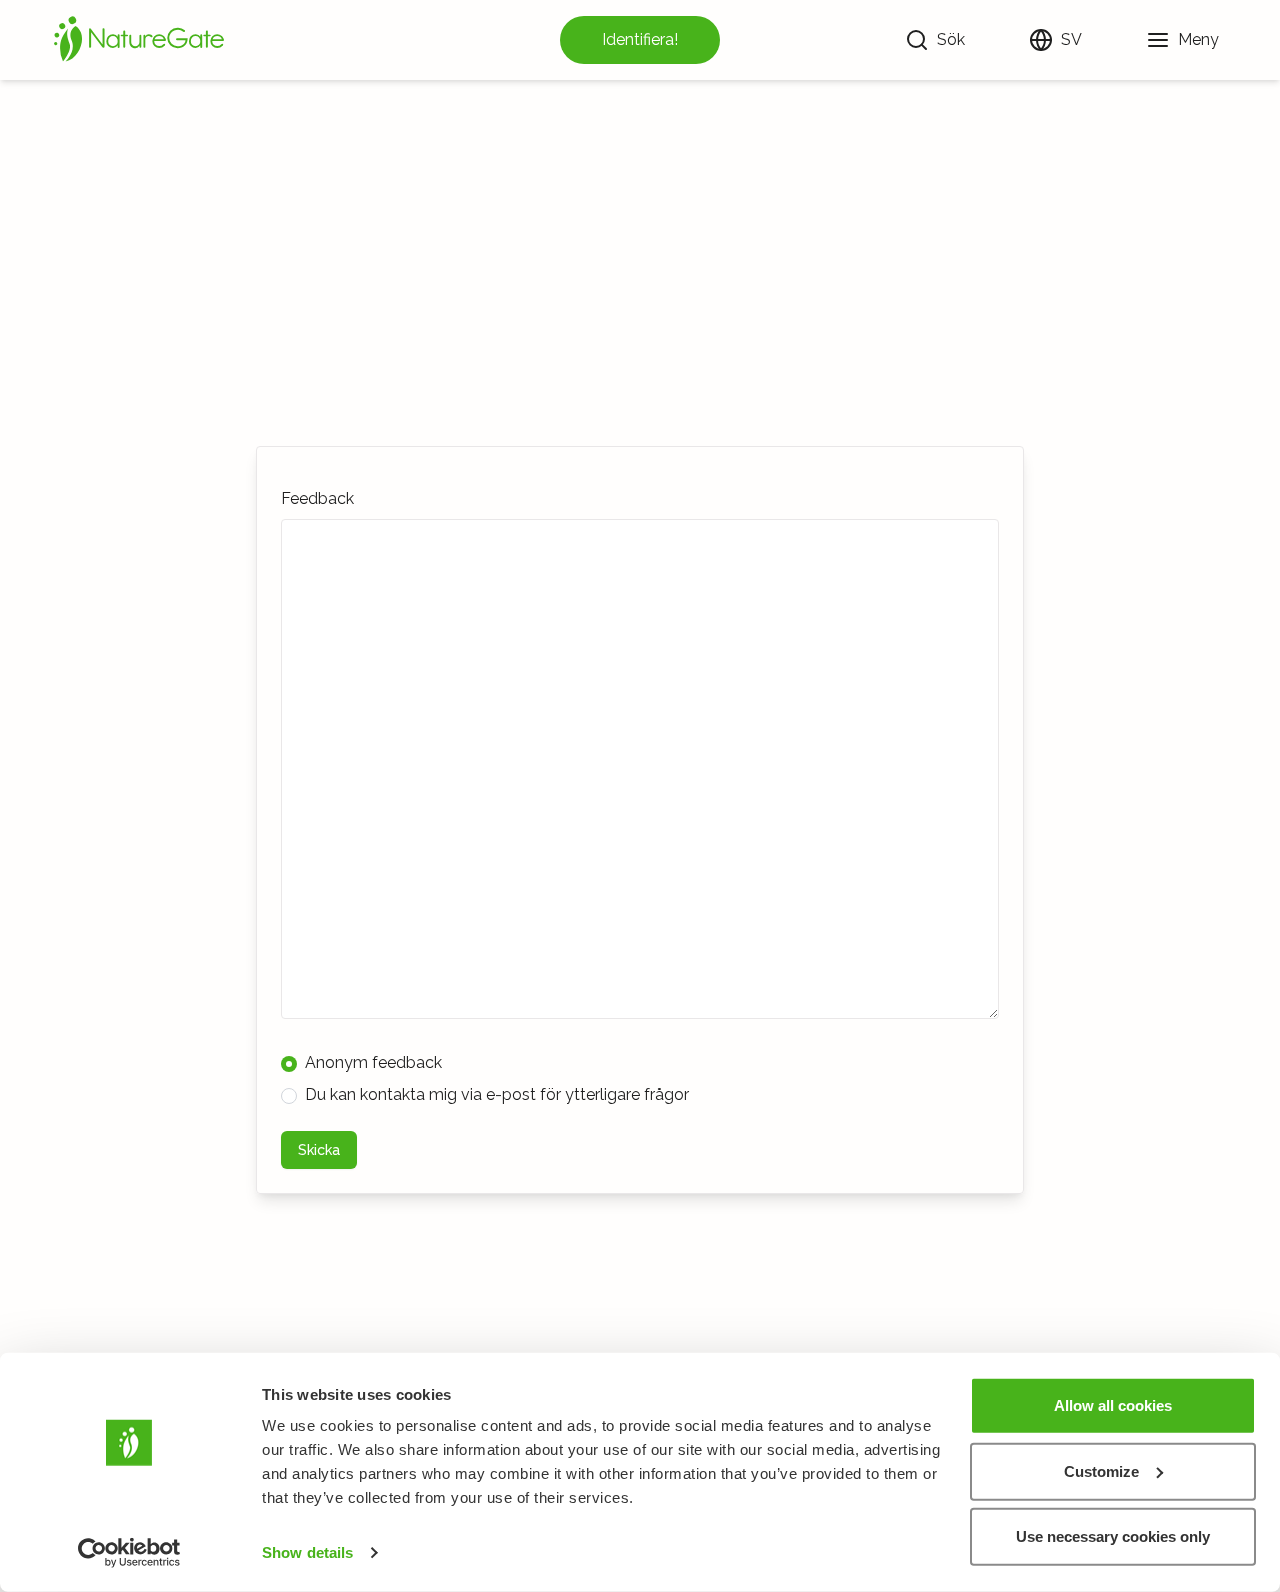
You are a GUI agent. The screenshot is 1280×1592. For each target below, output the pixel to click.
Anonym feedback (373, 1062)
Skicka (319, 1150)
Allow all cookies (1113, 1405)
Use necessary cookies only (1113, 1536)
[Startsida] (139, 40)
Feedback (317, 498)
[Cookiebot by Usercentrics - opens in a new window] (129, 1553)
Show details (307, 1552)
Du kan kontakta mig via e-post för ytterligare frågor (497, 1094)
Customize (1101, 1470)
